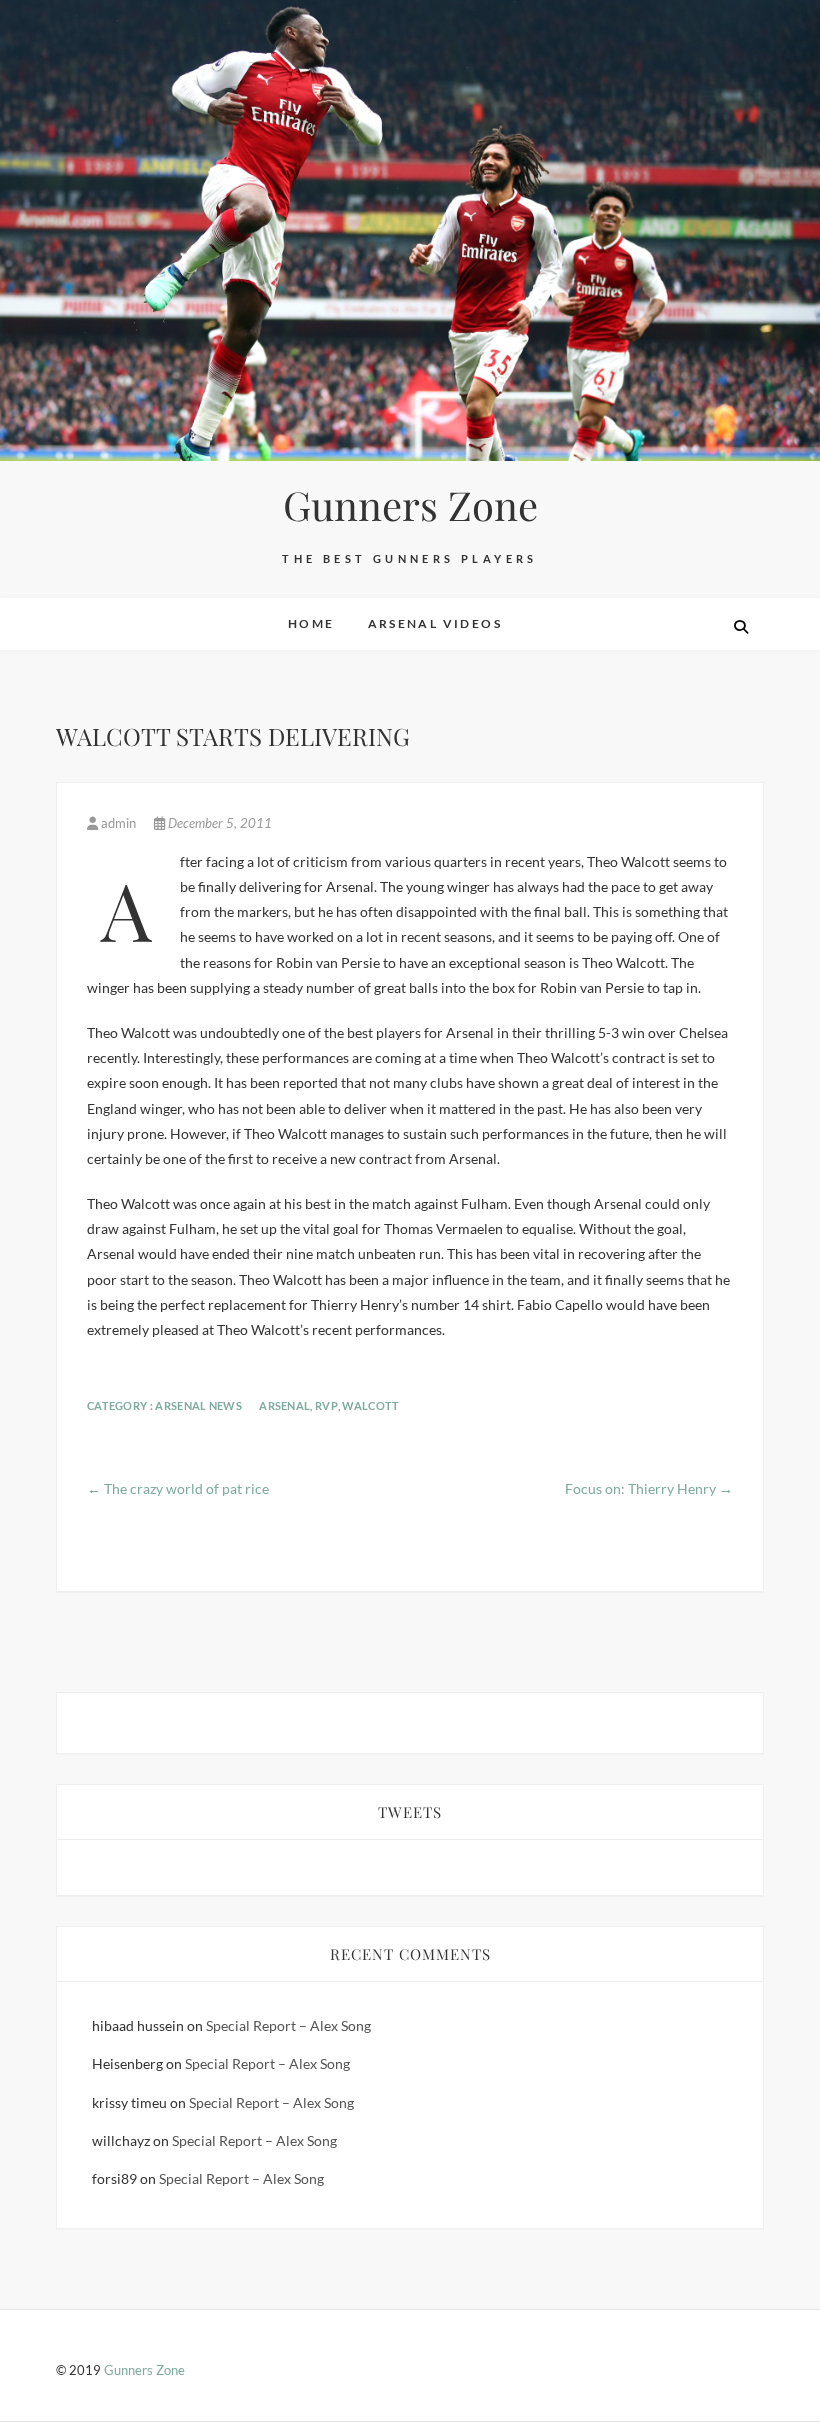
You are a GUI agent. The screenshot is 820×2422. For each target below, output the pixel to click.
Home (311, 623)
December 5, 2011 (218, 823)
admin (118, 823)
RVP (326, 1405)
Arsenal (284, 1405)
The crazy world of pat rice (178, 1488)
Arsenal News (198, 1405)
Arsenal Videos (435, 623)
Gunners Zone (410, 505)
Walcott (370, 1405)
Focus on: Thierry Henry (649, 1488)
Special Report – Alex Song (288, 2025)
